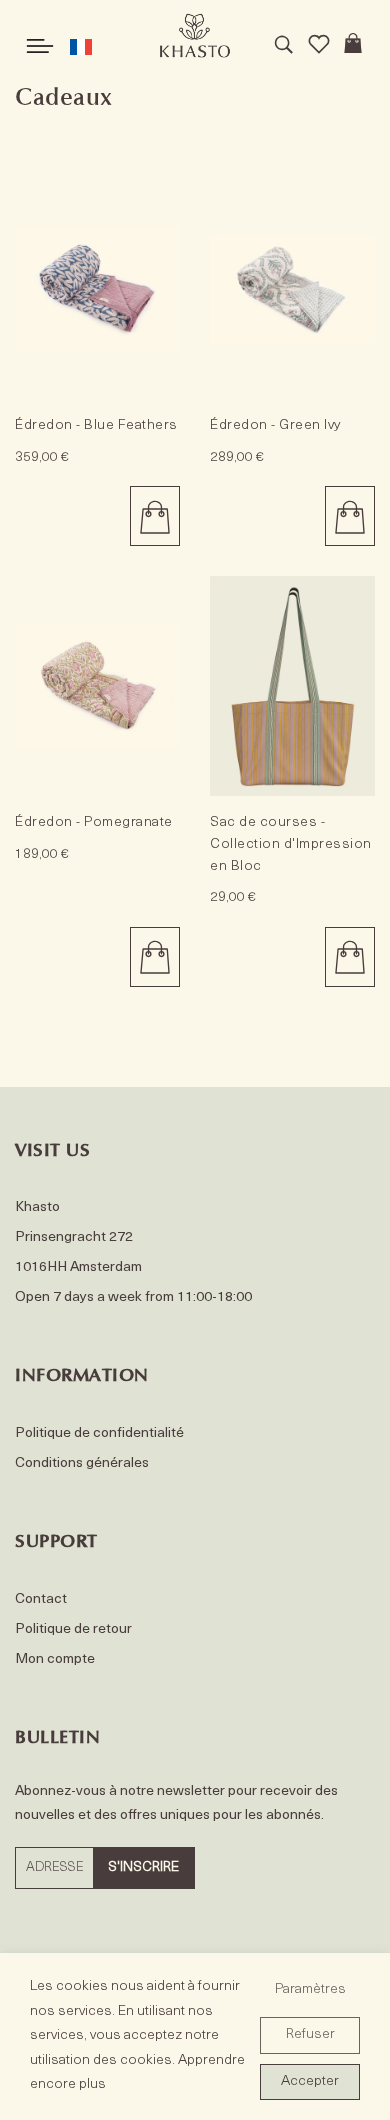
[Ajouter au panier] (155, 516)
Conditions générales (82, 1463)
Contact (41, 1599)
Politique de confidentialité (99, 1433)
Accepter (310, 2081)
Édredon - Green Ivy (275, 425)
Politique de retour (73, 1629)
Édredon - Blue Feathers (96, 425)
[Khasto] (195, 35)
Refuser (310, 2034)
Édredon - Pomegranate (94, 822)
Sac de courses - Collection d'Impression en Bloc (291, 844)
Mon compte (55, 1659)
